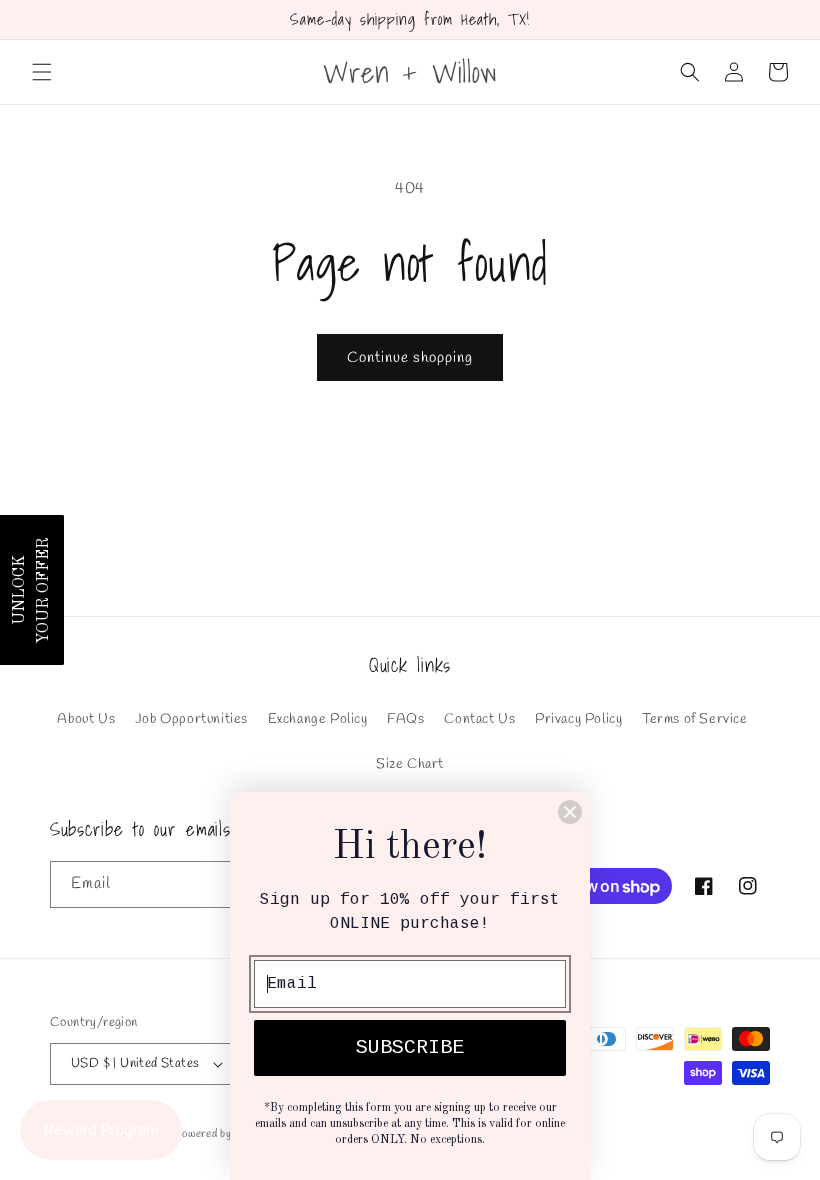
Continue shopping (410, 358)
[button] (42, 72)
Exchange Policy (318, 719)
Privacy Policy (578, 719)
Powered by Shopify (222, 1134)
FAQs (405, 719)
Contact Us (479, 719)
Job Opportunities (191, 719)
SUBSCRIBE (410, 1047)
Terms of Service (695, 719)
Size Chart (410, 764)
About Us (86, 719)
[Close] (570, 812)
